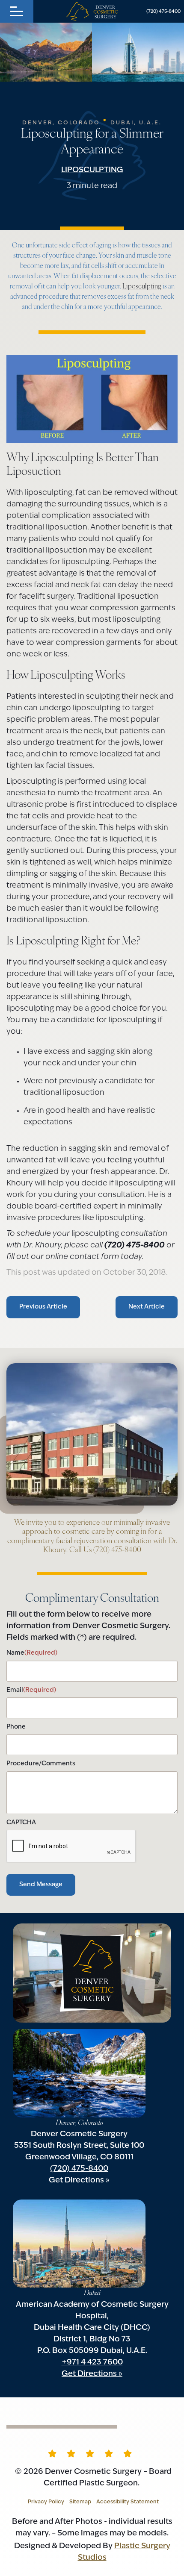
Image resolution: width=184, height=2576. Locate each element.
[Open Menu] (17, 11)
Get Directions (76, 2181)
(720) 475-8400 (163, 12)
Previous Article (43, 1307)
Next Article (147, 1307)
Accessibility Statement (128, 2502)
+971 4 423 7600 (92, 2363)
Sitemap (80, 2502)
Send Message (41, 1885)
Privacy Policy (46, 2502)
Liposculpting (92, 171)
